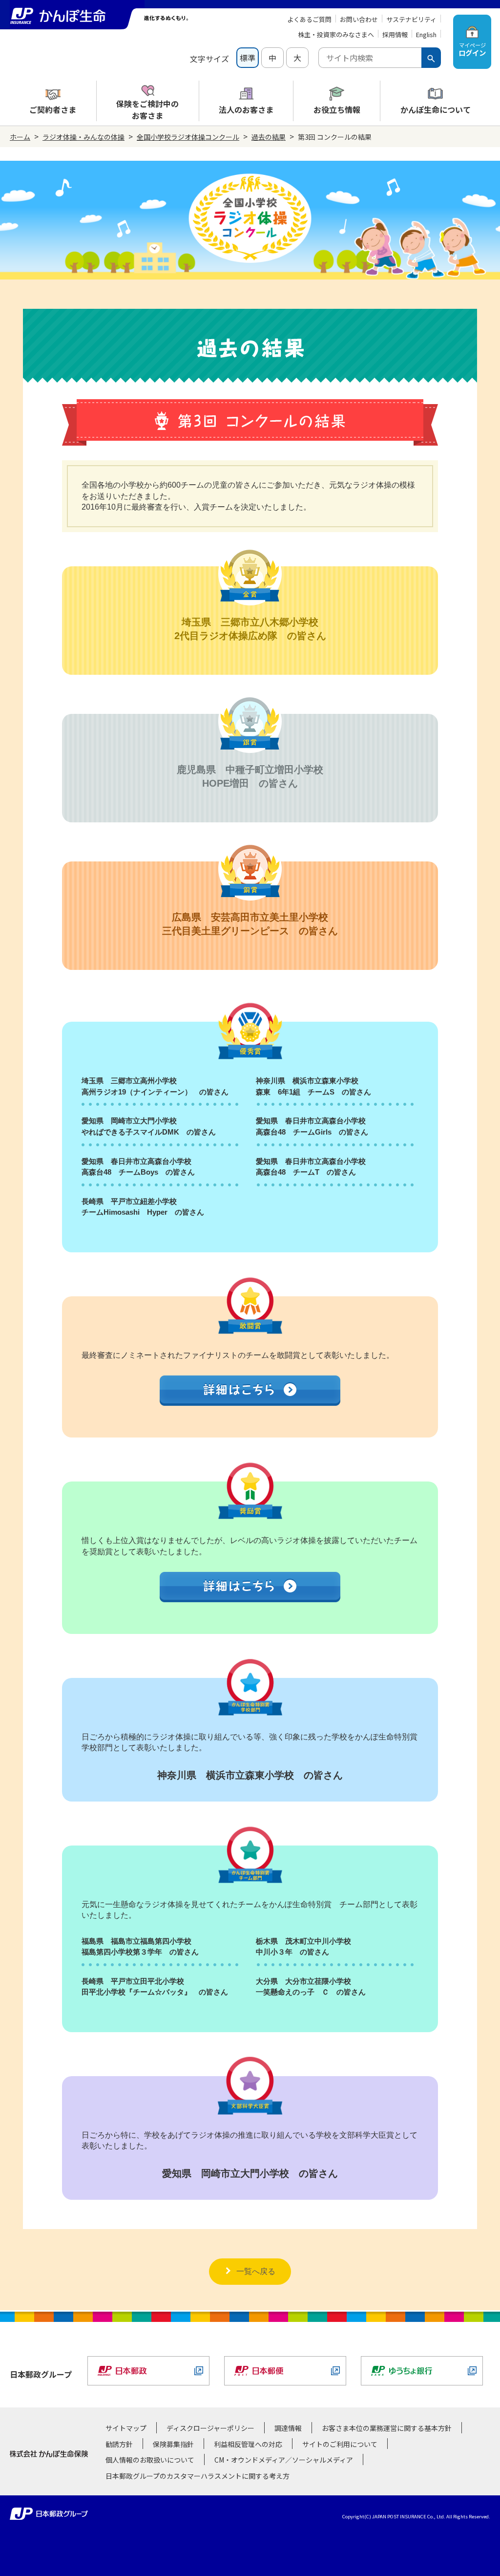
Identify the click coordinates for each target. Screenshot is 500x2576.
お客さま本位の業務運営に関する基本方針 (387, 2428)
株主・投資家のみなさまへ (336, 34)
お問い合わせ (359, 19)
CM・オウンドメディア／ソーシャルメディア (284, 2460)
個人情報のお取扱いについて (150, 2460)
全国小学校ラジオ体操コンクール (188, 137)
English (426, 34)
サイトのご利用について (340, 2444)
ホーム (20, 137)
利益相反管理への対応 (248, 2444)
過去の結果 (269, 137)
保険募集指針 (173, 2444)
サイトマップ (126, 2428)
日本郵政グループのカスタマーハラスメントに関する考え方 (198, 2476)
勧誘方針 (119, 2444)
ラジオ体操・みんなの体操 (83, 137)
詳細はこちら (250, 1392)
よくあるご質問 (309, 19)
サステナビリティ (411, 19)
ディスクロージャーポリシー (210, 2428)
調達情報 (288, 2428)
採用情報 (395, 34)
